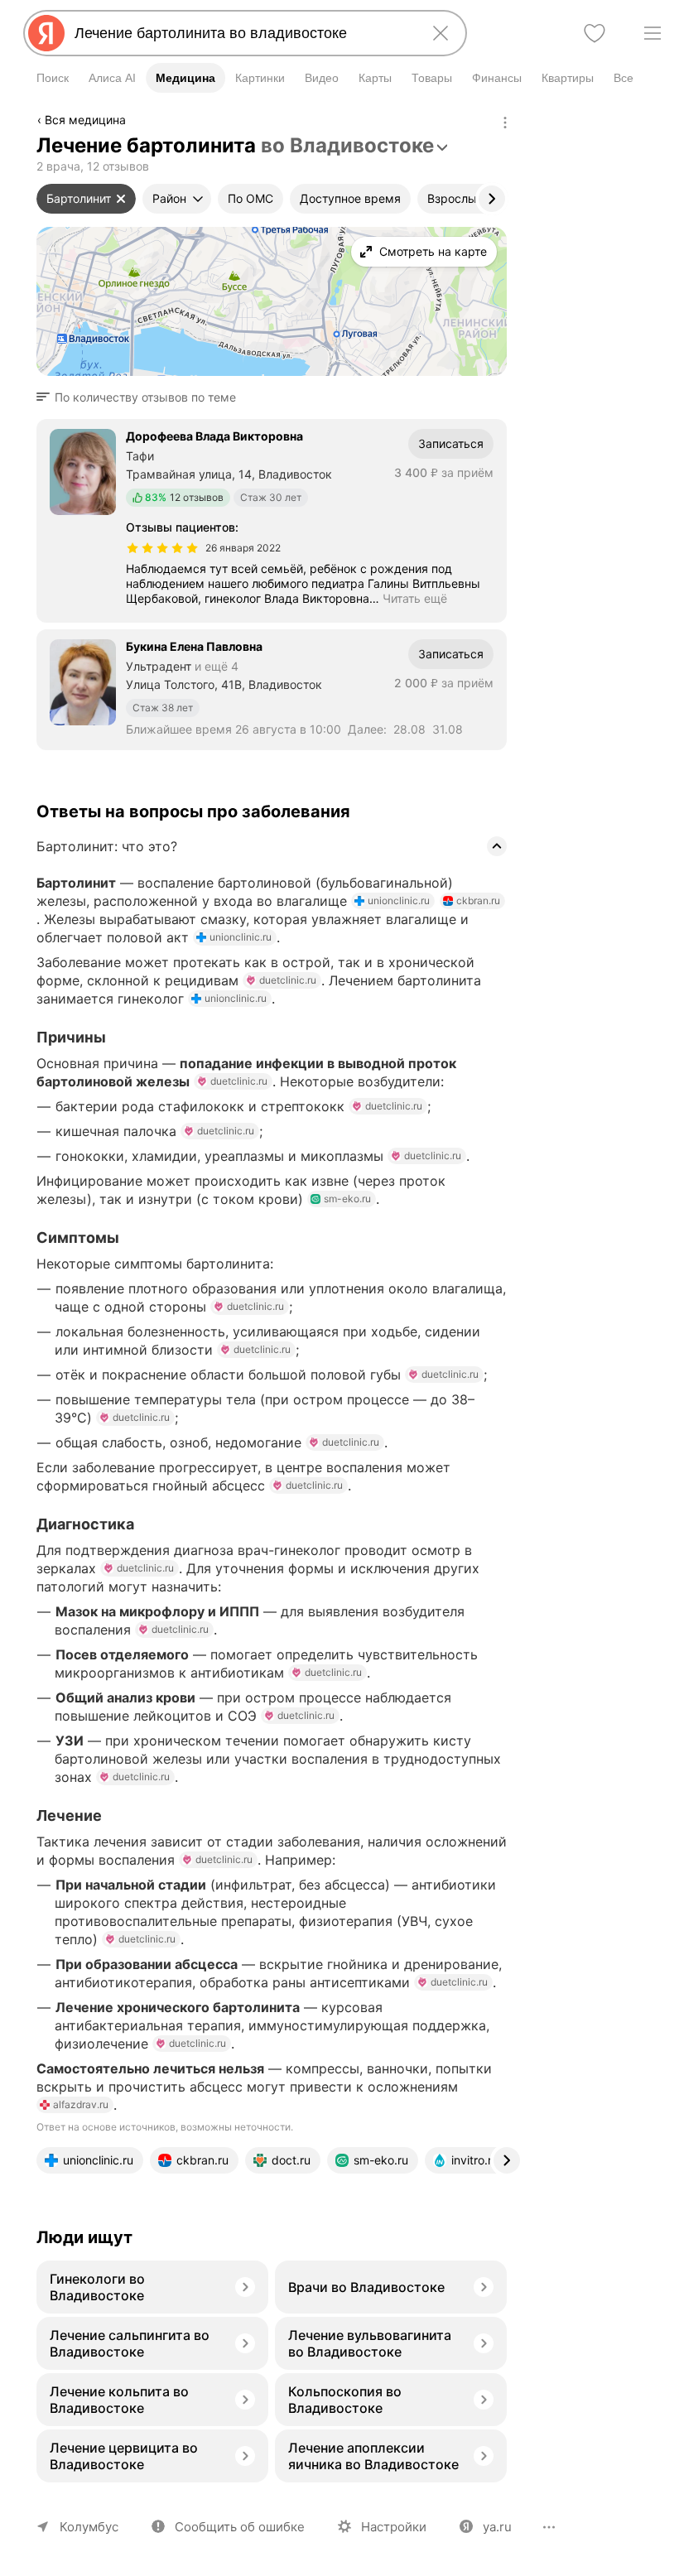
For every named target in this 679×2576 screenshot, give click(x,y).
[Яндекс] (46, 33)
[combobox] (242, 33)
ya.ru (497, 2527)
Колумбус (89, 2527)
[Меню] (653, 33)
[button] (141, 397)
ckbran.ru (478, 900)
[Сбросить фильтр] (121, 199)
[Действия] (505, 123)
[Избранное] (595, 33)
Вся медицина (85, 120)
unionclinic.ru (399, 900)
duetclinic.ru (288, 980)
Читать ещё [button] (415, 598)
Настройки (394, 2527)
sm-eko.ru (347, 1199)
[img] (162, 548)
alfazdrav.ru (81, 2104)
